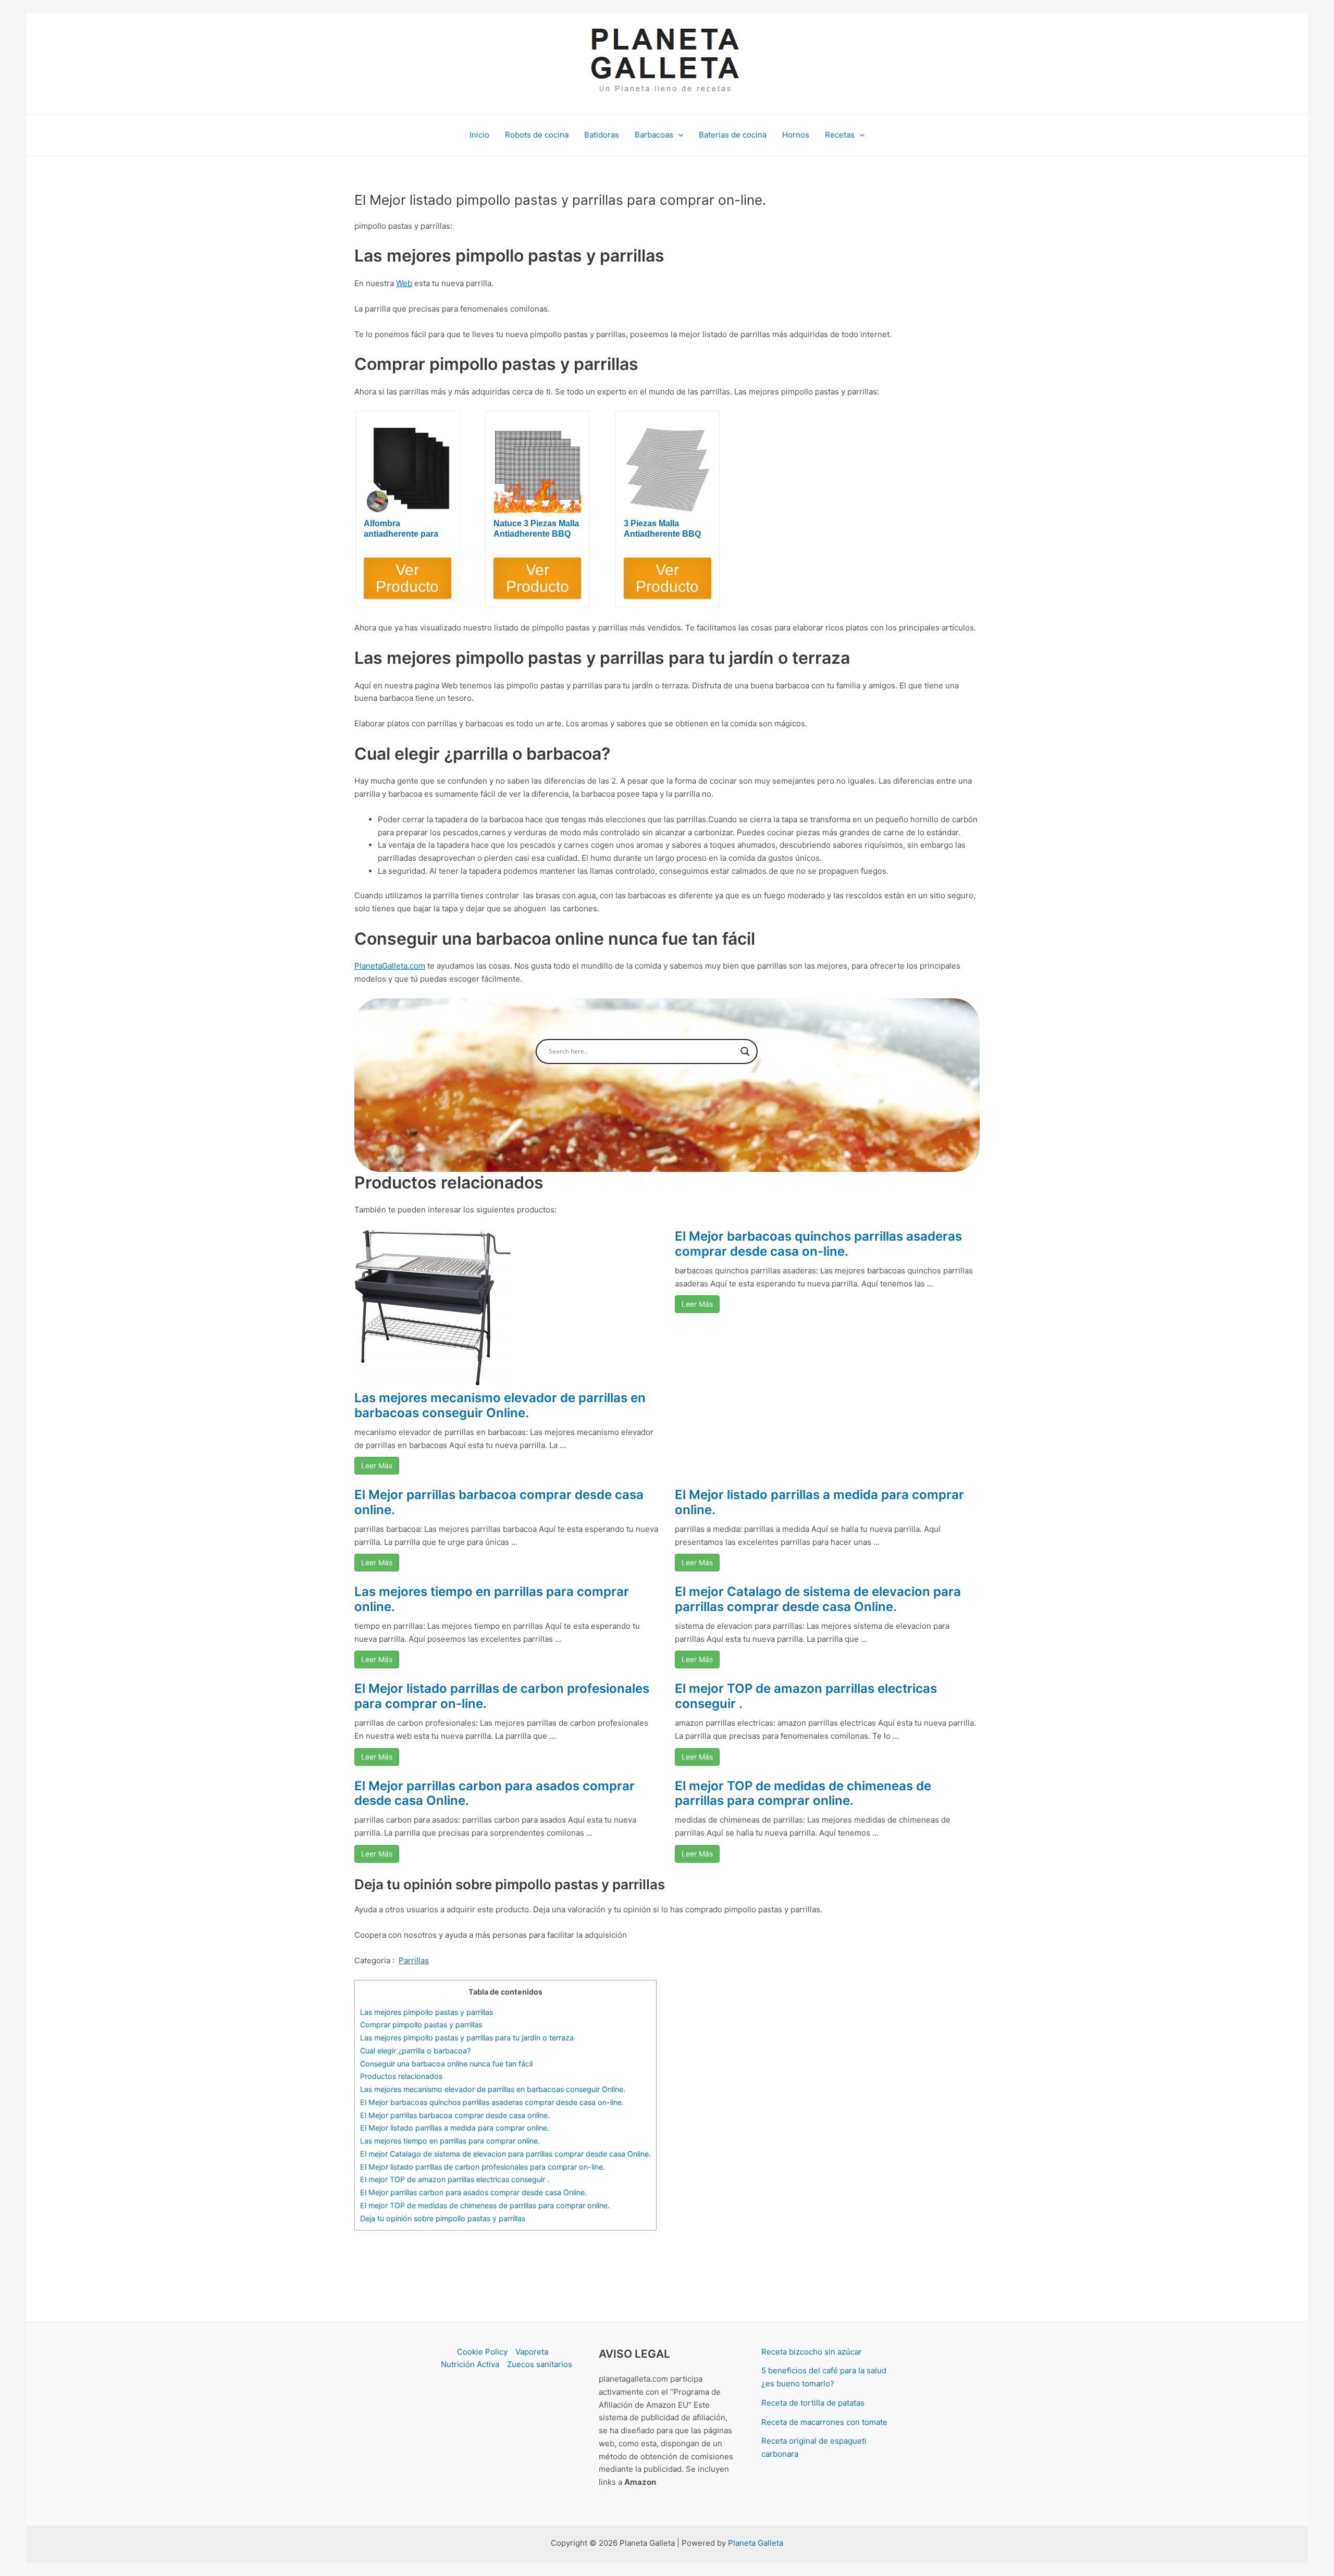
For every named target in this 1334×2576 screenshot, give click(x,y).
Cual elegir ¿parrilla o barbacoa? (415, 2051)
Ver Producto (407, 578)
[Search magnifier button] (745, 1051)
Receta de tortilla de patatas (813, 2403)
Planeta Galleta (756, 2543)
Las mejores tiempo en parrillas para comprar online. (492, 1599)
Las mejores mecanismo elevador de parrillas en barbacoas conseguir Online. (500, 1405)
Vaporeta (532, 2352)
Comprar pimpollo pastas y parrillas (421, 2024)
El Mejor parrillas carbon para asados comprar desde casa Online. (495, 1793)
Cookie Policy (482, 2352)
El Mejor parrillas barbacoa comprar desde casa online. (499, 1502)
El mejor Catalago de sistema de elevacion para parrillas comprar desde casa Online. (818, 1599)
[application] (678, 135)
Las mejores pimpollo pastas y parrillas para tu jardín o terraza (467, 2038)
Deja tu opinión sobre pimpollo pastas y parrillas (443, 2218)
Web (404, 283)
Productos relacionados (401, 2076)
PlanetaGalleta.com (390, 966)
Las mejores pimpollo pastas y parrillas (427, 2012)
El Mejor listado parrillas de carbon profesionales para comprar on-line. (502, 1696)
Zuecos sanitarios (540, 2364)
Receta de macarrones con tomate (824, 2422)
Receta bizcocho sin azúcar (812, 2352)
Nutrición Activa (470, 2364)
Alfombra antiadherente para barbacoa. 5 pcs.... (401, 529)
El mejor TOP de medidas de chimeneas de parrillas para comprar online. (803, 1793)
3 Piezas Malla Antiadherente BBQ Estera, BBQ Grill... (662, 529)
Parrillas (414, 1960)
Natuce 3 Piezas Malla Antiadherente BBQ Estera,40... (536, 529)
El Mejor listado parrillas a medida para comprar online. (819, 1502)
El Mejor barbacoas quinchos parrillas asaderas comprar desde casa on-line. (818, 1244)
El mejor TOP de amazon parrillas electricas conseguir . (806, 1696)
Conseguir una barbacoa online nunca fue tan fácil (446, 2064)
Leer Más (377, 1465)
